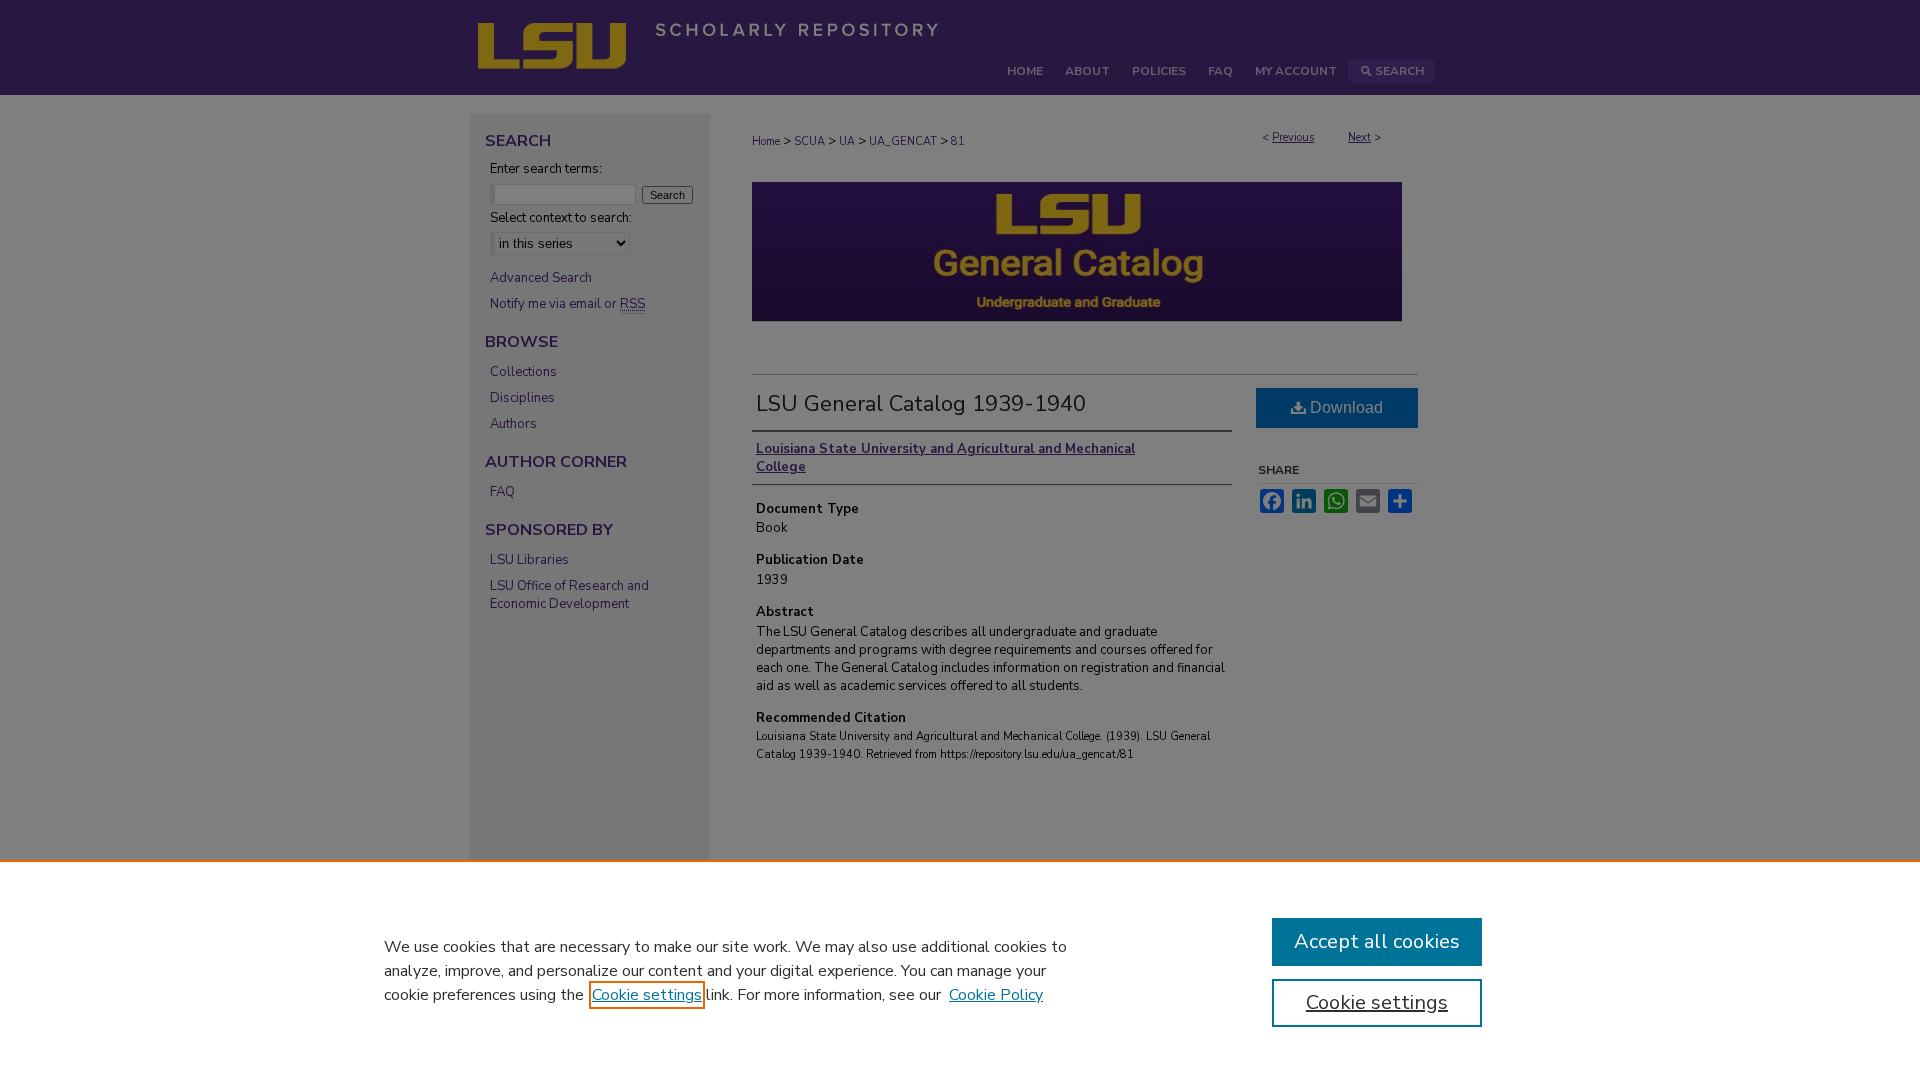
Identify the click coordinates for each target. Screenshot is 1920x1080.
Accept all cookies (1377, 941)
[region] (960, 970)
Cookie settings (647, 995)
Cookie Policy (996, 995)
